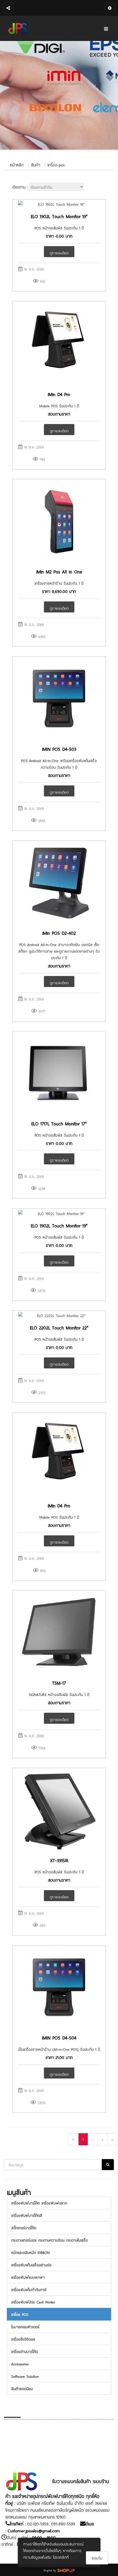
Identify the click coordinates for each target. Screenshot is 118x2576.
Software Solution (25, 2376)
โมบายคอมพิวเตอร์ (25, 2326)
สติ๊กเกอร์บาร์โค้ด (24, 2227)
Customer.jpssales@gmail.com (34, 2530)
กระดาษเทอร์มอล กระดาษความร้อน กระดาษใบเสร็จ (50, 2240)
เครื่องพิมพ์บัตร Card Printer (33, 2302)
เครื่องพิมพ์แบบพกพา (28, 2277)
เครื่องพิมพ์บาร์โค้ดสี (27, 2215)
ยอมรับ (97, 2558)
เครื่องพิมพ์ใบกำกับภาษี (29, 2289)
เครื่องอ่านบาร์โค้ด (25, 2351)
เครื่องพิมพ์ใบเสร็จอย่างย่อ (31, 2265)
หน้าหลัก (17, 164)
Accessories (20, 2364)
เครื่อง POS (20, 2314)
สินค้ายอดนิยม (22, 2388)
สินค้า (36, 164)
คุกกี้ (74, 2557)
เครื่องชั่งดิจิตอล (23, 2339)
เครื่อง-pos (56, 164)
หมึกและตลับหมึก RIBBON (30, 2252)
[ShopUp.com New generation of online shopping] (66, 2570)
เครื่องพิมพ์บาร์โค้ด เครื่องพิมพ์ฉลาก (39, 2203)
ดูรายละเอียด (59, 253)
